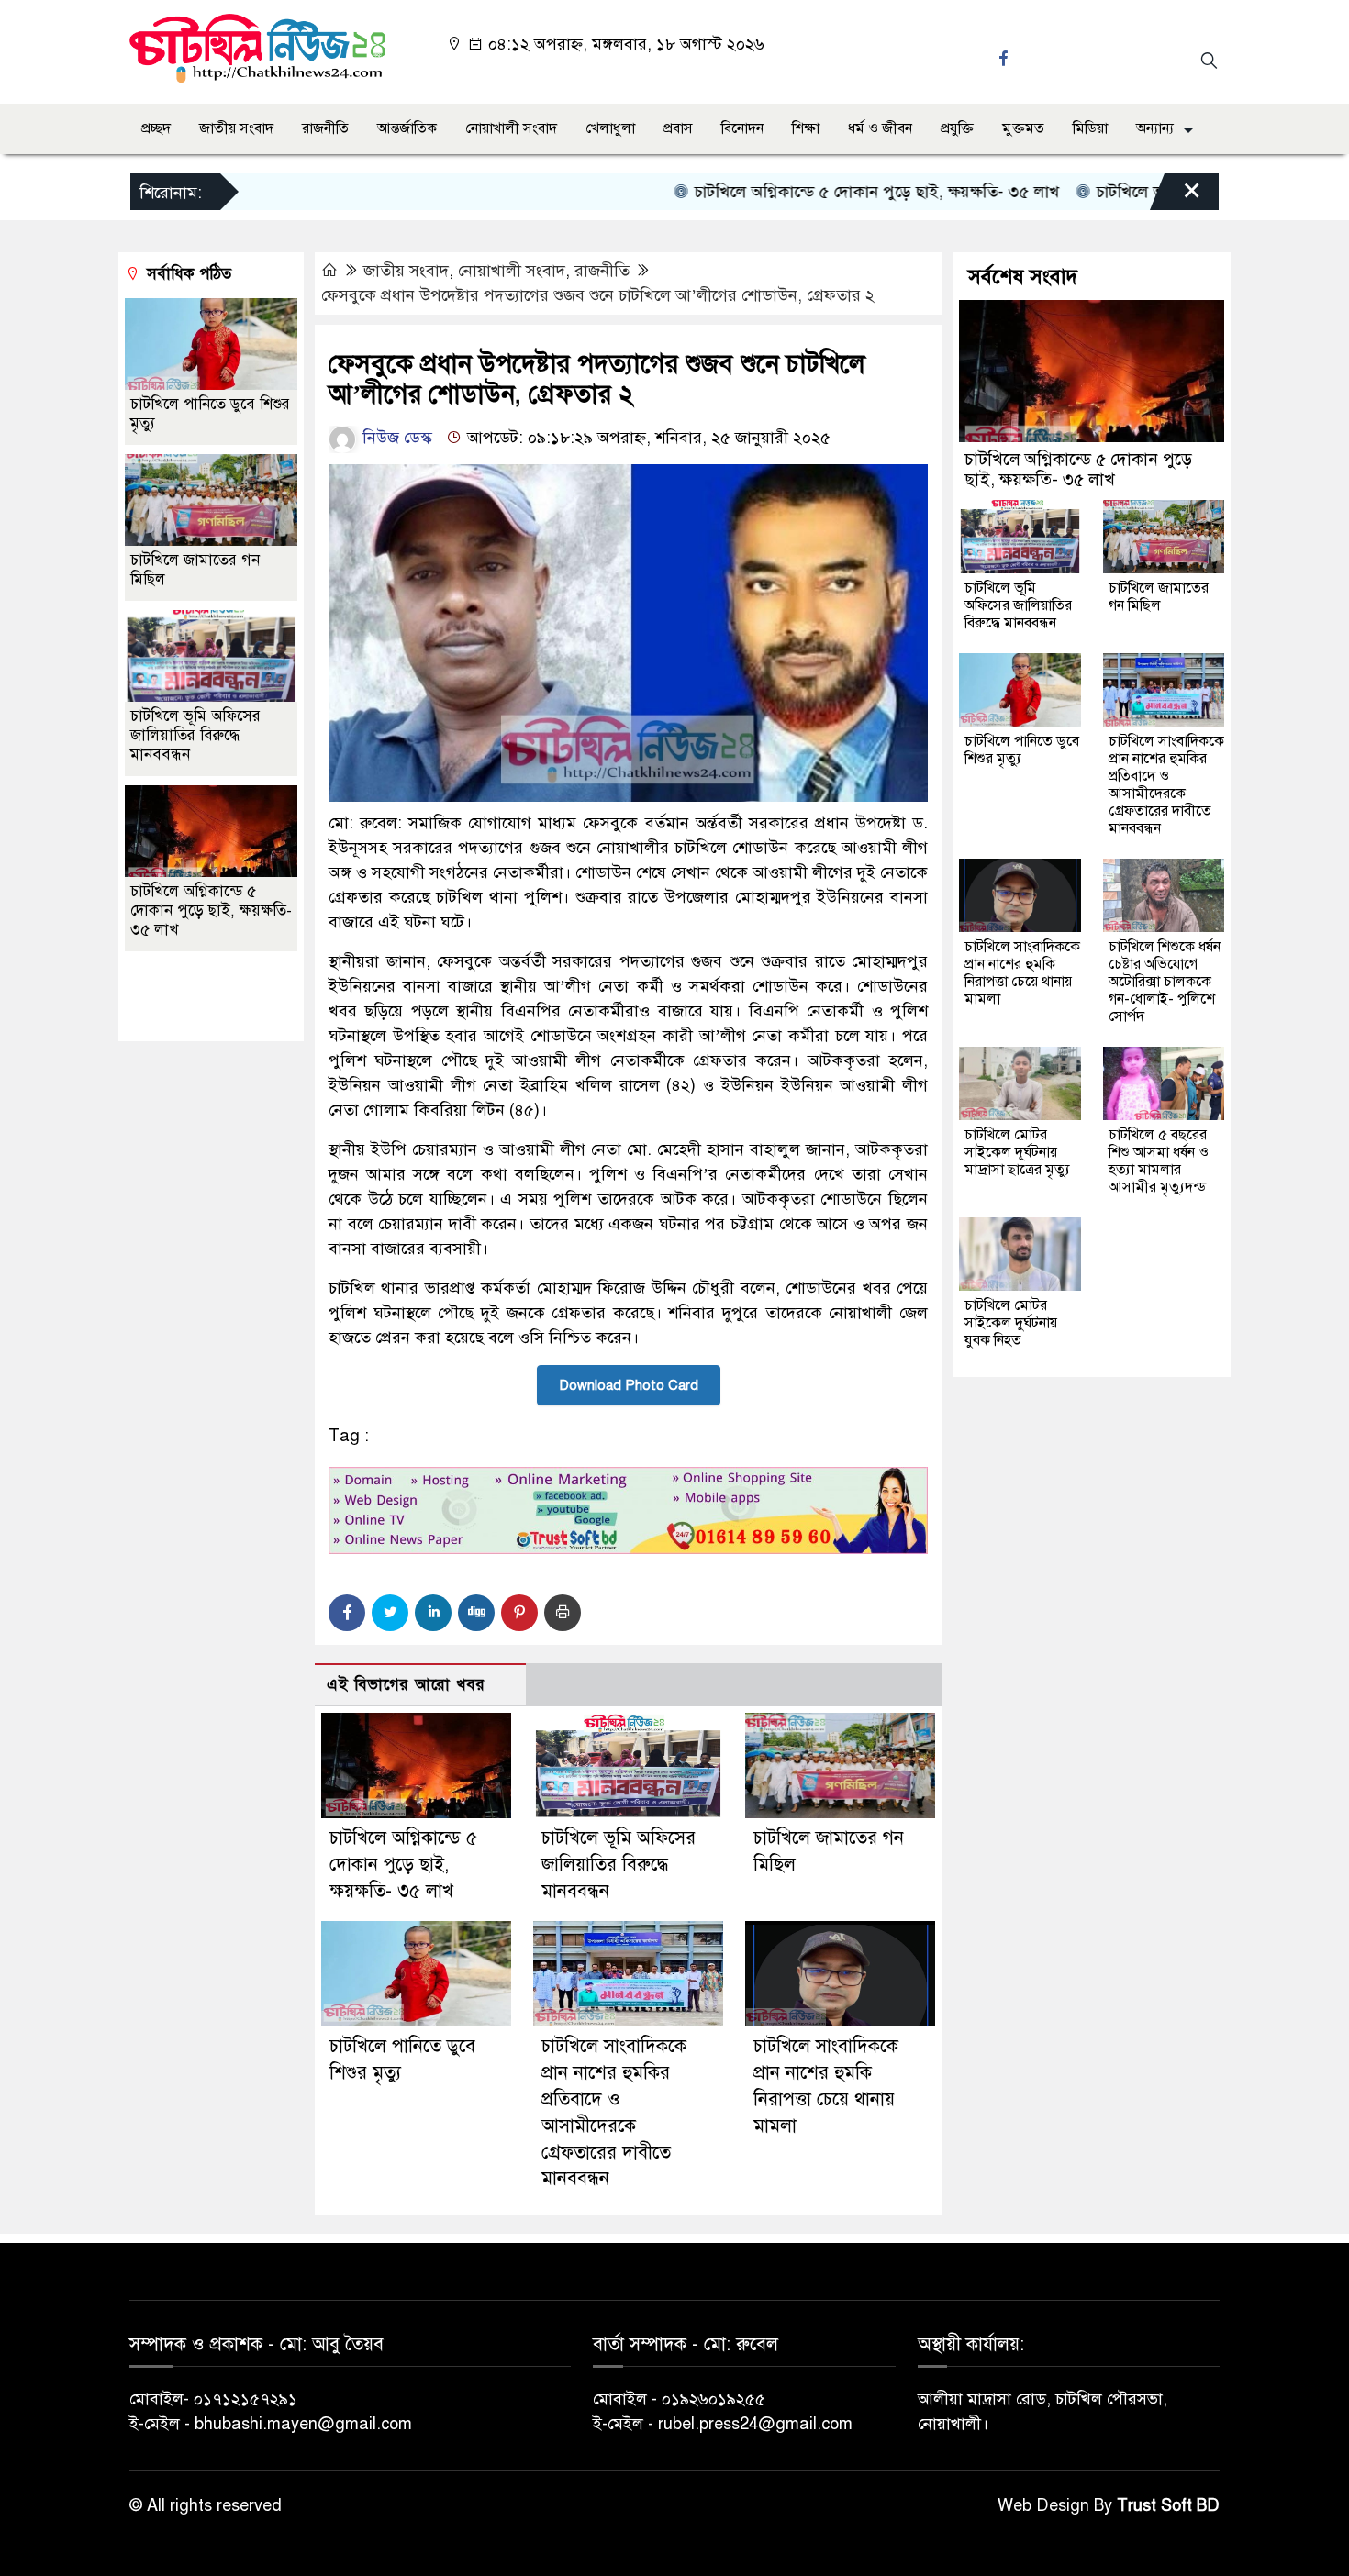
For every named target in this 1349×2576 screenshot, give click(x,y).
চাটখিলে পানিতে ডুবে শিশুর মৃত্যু (1022, 750)
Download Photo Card (629, 1385)
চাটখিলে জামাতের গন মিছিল (1159, 597)
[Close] (1176, 196)
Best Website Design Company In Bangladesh (203, 997)
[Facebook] (347, 1613)
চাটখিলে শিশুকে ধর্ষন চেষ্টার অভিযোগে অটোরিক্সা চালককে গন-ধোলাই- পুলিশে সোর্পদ (1165, 982)
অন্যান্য (1155, 128)
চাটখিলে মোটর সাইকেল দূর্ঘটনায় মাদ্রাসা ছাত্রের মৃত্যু (1017, 1152)
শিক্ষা (806, 128)
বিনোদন (742, 128)
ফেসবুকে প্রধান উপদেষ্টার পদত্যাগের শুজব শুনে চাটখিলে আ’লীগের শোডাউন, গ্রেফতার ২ (598, 295)
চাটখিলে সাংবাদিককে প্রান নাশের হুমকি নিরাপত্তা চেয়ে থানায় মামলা (1022, 973)
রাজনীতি (325, 128)
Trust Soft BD (1168, 2505)
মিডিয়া (1090, 128)
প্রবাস (678, 128)
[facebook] (1006, 58)
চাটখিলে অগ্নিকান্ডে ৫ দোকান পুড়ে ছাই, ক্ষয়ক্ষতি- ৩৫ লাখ (821, 192)
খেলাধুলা (610, 128)
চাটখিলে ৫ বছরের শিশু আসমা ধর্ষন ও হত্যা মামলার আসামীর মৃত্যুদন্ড (1159, 1161)
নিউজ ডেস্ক (395, 438)
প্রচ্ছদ (156, 128)
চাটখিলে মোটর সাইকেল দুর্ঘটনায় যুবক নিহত (1011, 1323)
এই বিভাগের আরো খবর (406, 1685)
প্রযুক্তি (957, 128)
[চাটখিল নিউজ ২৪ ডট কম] (257, 47)
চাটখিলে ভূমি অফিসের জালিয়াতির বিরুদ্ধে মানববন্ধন (619, 1865)
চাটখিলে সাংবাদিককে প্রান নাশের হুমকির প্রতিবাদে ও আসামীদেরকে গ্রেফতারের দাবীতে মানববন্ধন (1166, 785)
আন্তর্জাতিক (407, 128)
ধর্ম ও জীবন (880, 128)
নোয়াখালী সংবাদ (511, 128)
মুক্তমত (1023, 128)
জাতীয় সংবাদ (236, 128)
